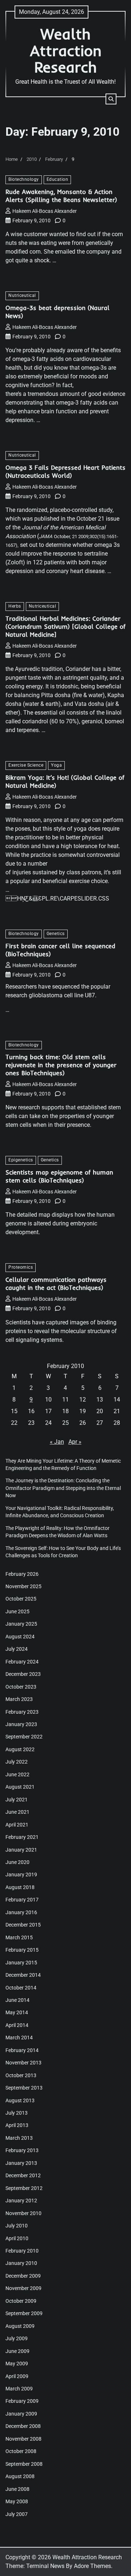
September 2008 (24, 2464)
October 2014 (21, 1988)
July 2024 (17, 1649)
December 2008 (23, 2426)
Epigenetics (21, 1160)
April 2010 (17, 2238)
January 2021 (21, 1850)
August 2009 (20, 2326)
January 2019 (21, 1875)
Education (57, 179)
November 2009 (23, 2288)
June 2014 (17, 2000)
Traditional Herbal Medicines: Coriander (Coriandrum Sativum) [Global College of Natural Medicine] (65, 626)
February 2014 (22, 2050)
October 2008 (21, 2451)
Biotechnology (24, 179)
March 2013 (19, 2138)
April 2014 (17, 2025)
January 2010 (21, 2263)
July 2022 (17, 1762)
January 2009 (21, 2414)
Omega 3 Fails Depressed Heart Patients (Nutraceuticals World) (65, 471)
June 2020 (17, 1862)
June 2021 (17, 1812)
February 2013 (22, 2150)
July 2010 (17, 2226)
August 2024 (20, 1637)
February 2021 (22, 1837)
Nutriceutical (22, 295)
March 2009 (19, 2389)
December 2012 (23, 2175)
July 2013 (17, 2113)
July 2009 (17, 2338)
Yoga (56, 765)
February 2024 (22, 1662)
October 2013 (21, 2075)
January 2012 (21, 2201)
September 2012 (24, 2188)
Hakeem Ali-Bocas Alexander (45, 211)
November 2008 (23, 2439)
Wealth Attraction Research (66, 50)
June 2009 (17, 2351)
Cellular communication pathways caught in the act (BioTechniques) (56, 1283)
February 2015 (22, 1950)
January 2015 (21, 1963)
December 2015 (23, 1925)
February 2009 (22, 2401)
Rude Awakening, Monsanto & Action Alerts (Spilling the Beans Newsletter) (61, 196)
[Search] (111, 99)
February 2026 (22, 1574)
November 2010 (23, 2213)
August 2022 (20, 1749)
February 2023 (22, 1712)
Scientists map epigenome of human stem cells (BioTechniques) (59, 1176)
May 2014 (17, 2012)
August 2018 (20, 1887)
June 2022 (17, 1774)
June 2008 (17, 2489)
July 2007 (17, 2514)
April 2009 (17, 2376)
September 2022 (24, 1737)
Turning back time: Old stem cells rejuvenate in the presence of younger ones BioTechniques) (61, 1065)
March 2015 (19, 1937)
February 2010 (22, 2251)
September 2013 (24, 2088)
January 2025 (21, 1624)
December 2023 (23, 1674)
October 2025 (21, 1599)
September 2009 (24, 2313)
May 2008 (17, 2501)
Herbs (15, 606)
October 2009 (21, 2301)
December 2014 (23, 1975)
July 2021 (17, 1800)
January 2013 (21, 2163)
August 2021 (20, 1787)
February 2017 (22, 1900)
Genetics (56, 934)
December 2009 (23, 2276)
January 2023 (21, 1724)
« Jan (57, 1442)
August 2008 (20, 2476)
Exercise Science (26, 765)
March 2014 (19, 2038)
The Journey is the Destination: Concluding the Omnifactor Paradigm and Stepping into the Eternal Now (63, 1488)
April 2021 (17, 1825)
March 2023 (19, 1699)
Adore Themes (92, 2566)
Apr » (75, 1442)
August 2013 (20, 2100)
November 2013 (23, 2063)
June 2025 (17, 1611)
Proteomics (21, 1267)
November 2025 (23, 1586)
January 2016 (21, 1912)
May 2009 (17, 2364)
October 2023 (21, 1687)
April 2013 (17, 2125)
